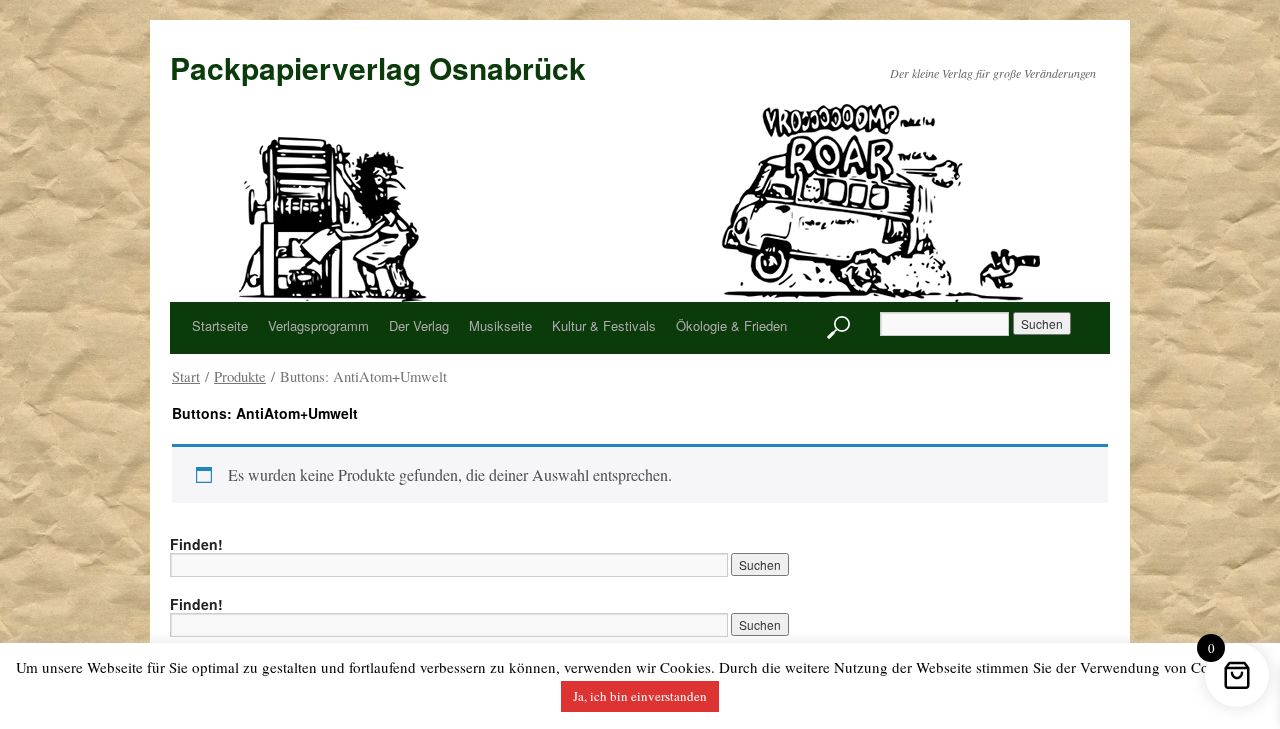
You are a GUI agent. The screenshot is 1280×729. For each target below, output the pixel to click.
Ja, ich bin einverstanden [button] (640, 696)
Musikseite (500, 325)
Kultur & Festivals (604, 325)
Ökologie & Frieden (731, 325)
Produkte (240, 376)
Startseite (220, 325)
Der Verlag (419, 325)
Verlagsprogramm (318, 325)
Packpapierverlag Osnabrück (378, 67)
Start (186, 376)
